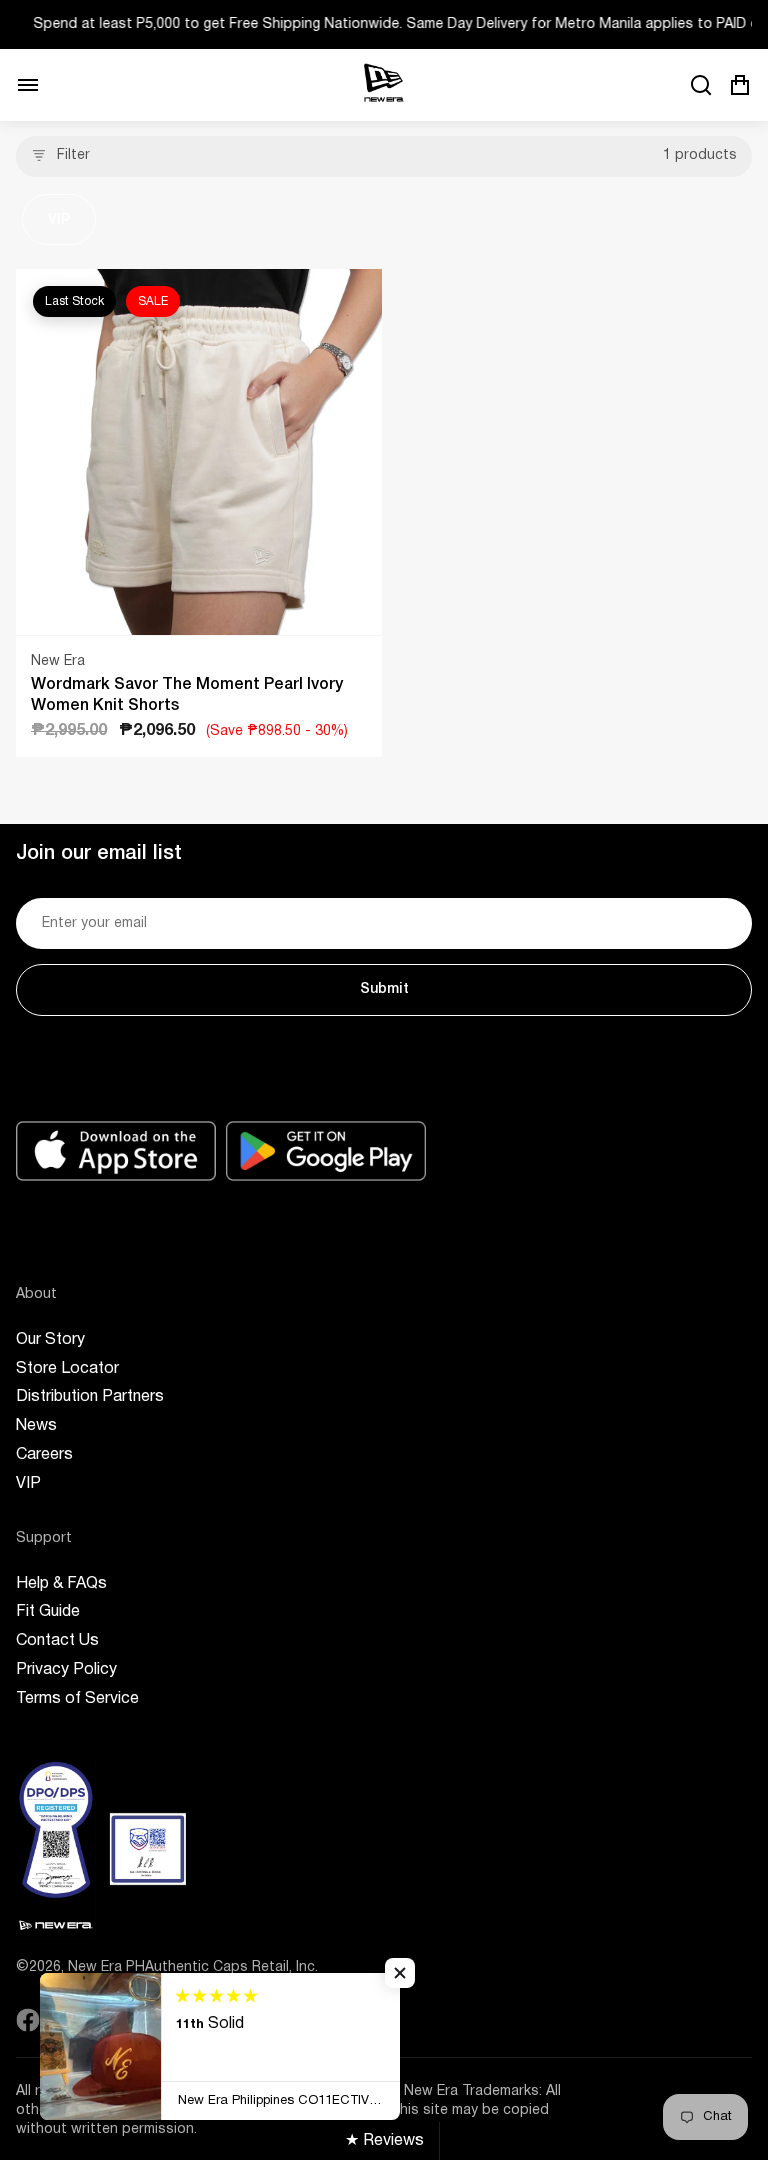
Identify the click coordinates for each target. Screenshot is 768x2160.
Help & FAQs (61, 1584)
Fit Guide (48, 1612)
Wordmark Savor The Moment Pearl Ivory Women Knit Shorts (187, 695)
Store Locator (67, 1369)
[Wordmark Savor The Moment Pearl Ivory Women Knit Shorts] (199, 452)
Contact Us (57, 1641)
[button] (400, 1973)
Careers (44, 1455)
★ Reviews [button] (384, 2141)
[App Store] (116, 1151)
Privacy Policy (66, 1670)
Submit (384, 989)
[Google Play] (326, 1151)
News (36, 1426)
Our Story (50, 1340)
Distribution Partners (90, 1397)
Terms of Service (77, 1699)
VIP (59, 220)
